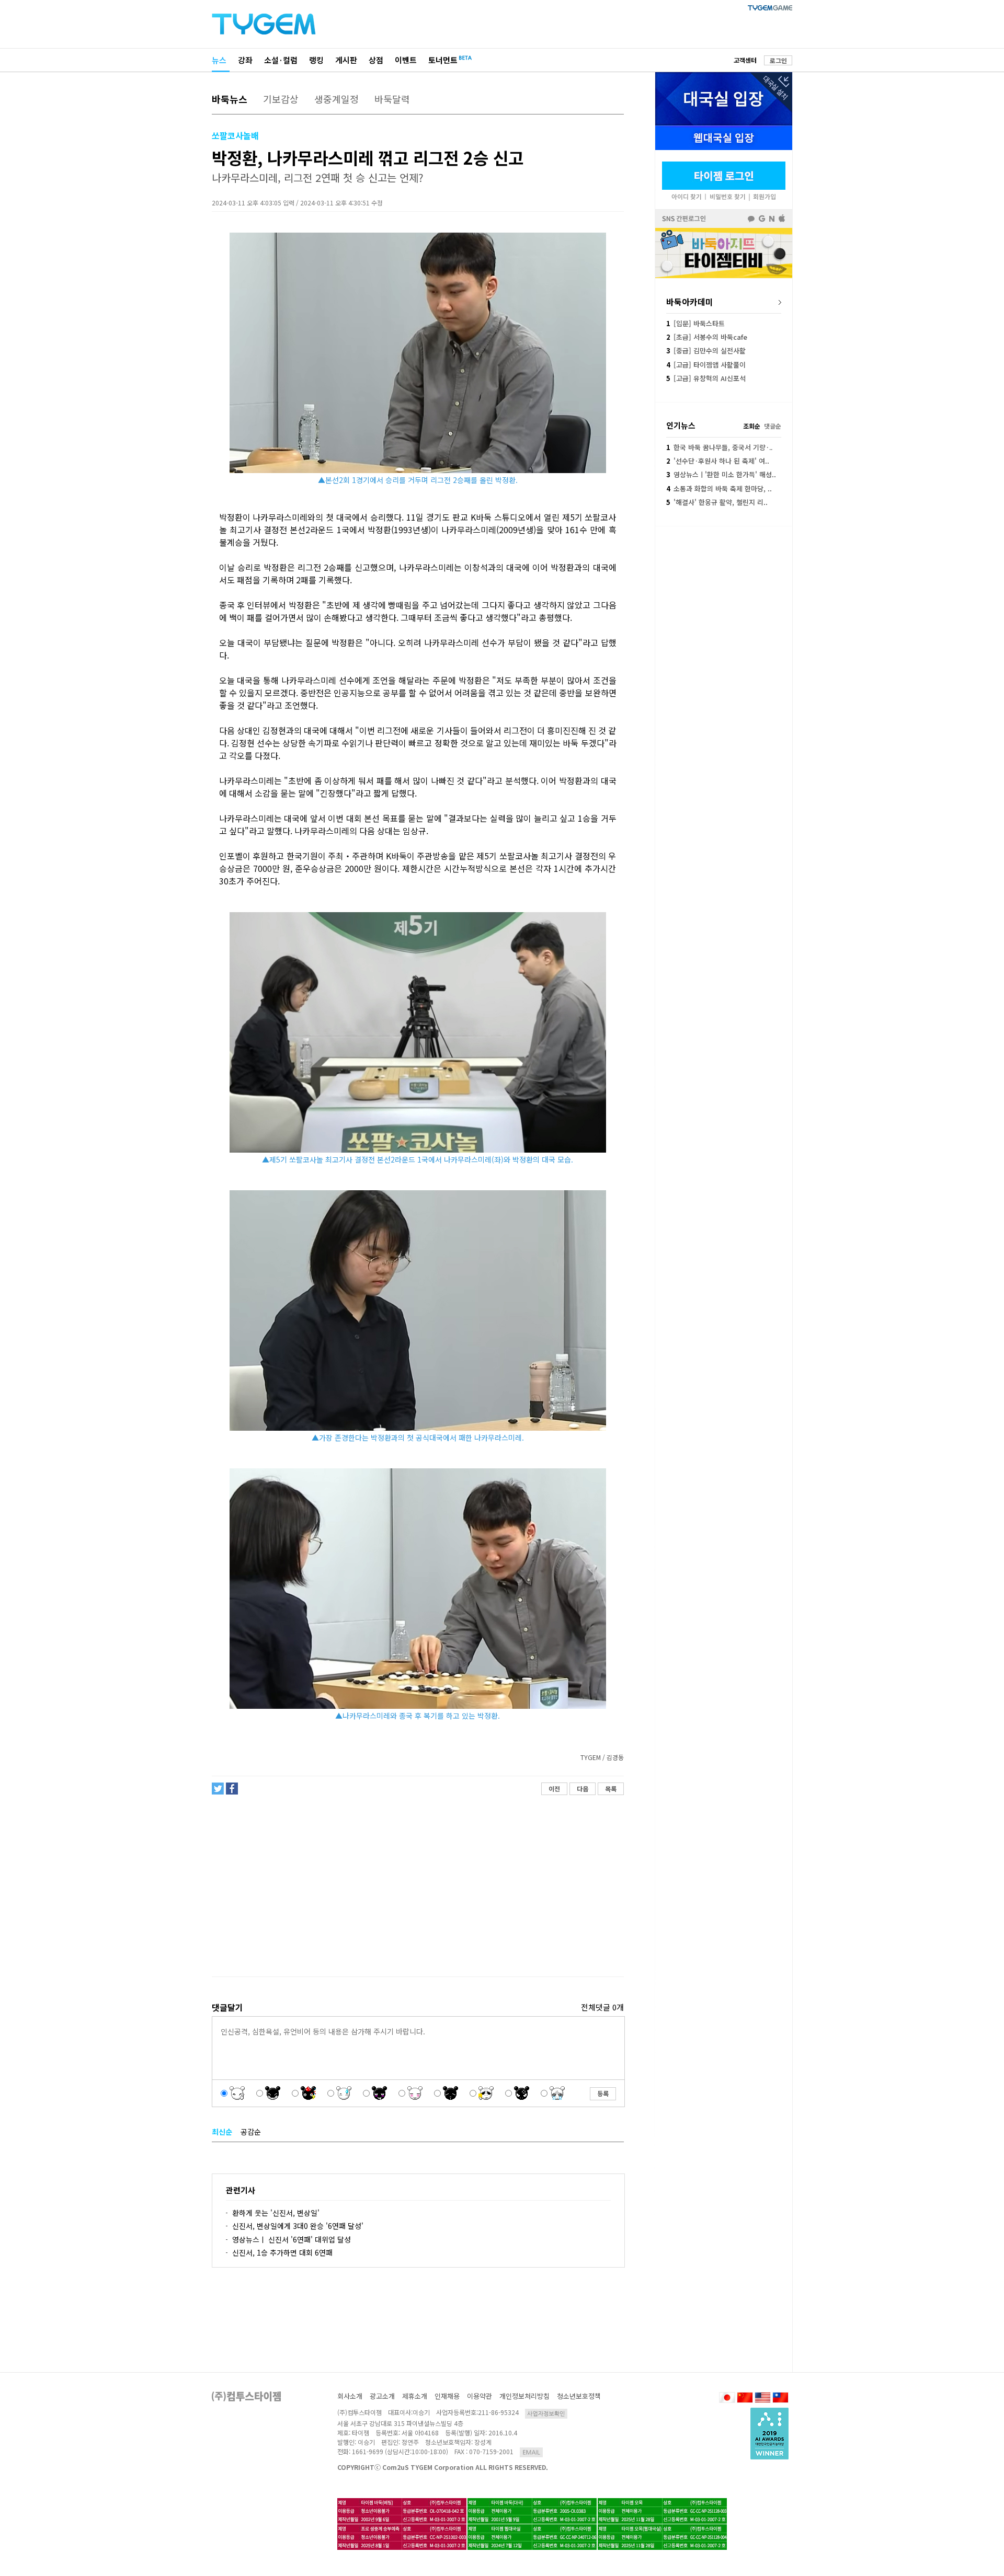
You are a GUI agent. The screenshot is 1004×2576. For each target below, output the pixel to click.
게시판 (346, 60)
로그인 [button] (778, 60)
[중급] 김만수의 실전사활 (706, 350)
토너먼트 (443, 60)
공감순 (251, 2132)
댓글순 (773, 426)
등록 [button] (603, 2093)
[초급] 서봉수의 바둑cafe (707, 337)
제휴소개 (415, 2396)
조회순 (752, 426)
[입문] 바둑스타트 (695, 323)
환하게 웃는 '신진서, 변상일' (276, 2213)
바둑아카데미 (690, 302)
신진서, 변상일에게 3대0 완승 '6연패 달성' (298, 2226)
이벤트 (406, 60)
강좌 (245, 60)
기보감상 (281, 99)
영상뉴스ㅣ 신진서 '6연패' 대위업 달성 (292, 2239)
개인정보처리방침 (524, 2396)
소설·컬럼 (281, 60)
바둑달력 (392, 99)
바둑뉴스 (230, 99)
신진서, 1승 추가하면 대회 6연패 (282, 2252)
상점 (376, 60)
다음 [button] (583, 1789)
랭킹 (316, 60)
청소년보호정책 (579, 2396)
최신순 (222, 2132)
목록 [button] (611, 1789)
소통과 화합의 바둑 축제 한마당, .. (719, 488)
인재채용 (447, 2396)
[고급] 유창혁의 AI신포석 (706, 378)
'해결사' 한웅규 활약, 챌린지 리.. (717, 502)
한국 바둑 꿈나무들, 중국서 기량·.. (719, 447)
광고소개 (382, 2396)
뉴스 (219, 60)
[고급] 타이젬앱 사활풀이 (706, 365)
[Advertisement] (417, 1886)
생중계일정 (336, 99)
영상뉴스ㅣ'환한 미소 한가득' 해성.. (721, 474)
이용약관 (480, 2396)
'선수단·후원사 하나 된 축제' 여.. (718, 461)
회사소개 (350, 2396)
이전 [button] (554, 1789)
